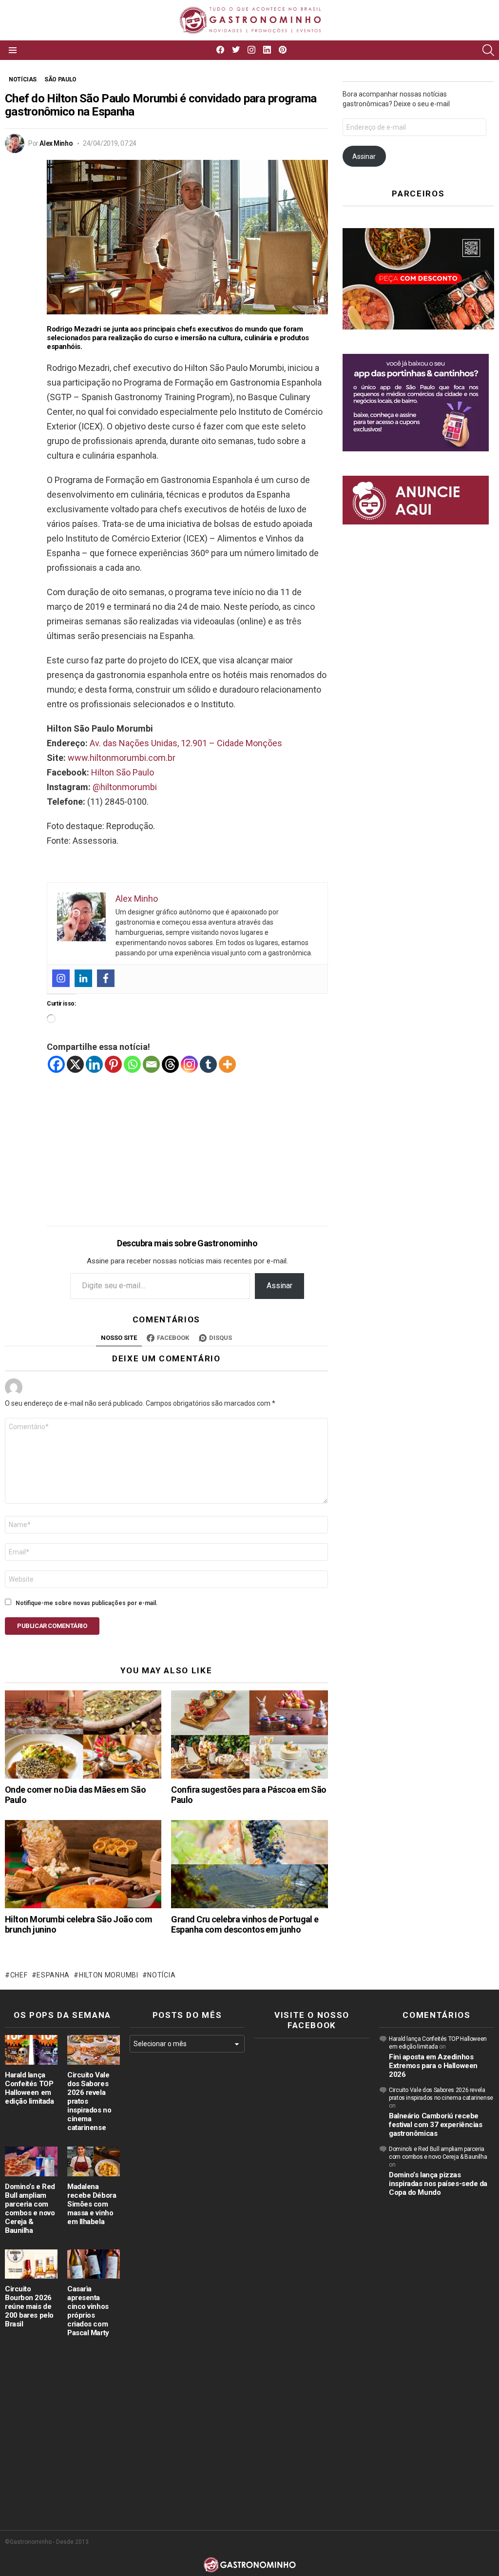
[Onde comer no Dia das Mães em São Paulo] (83, 1734)
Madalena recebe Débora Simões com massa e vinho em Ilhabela (92, 2204)
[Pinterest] (113, 1064)
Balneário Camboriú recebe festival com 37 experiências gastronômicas (435, 2125)
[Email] (151, 1064)
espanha (53, 1975)
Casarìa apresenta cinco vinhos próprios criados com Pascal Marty (88, 2311)
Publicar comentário (52, 1626)
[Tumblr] (208, 1064)
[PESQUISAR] (488, 50)
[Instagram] (61, 978)
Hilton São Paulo (123, 772)
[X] (75, 1064)
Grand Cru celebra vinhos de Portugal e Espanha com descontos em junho (245, 1925)
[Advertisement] (187, 1142)
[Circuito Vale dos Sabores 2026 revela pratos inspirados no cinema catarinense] (94, 2050)
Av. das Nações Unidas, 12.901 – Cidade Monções (186, 743)
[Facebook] (106, 978)
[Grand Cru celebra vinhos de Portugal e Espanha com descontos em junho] (249, 1864)
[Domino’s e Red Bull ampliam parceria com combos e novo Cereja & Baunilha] (31, 2161)
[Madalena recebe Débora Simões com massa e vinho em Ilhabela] (94, 2161)
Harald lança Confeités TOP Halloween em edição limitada (29, 2088)
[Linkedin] (83, 978)
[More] (227, 1064)
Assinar (279, 1286)
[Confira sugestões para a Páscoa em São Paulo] (249, 1734)
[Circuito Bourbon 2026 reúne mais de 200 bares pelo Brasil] (31, 2264)
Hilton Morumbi (109, 1975)
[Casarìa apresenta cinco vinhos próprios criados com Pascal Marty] (94, 2264)
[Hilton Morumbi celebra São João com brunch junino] (83, 1864)
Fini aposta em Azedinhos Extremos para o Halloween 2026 (433, 2066)
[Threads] (170, 1064)
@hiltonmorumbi (125, 787)
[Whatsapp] (132, 1064)
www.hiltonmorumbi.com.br (122, 758)
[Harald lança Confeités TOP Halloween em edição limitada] (31, 2050)
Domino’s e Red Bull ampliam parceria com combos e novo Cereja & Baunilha (30, 2208)
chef (19, 1975)
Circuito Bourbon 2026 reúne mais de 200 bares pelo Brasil (29, 2306)
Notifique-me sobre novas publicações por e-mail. (87, 1603)
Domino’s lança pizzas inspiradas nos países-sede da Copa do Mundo (438, 2184)
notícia (161, 1975)
